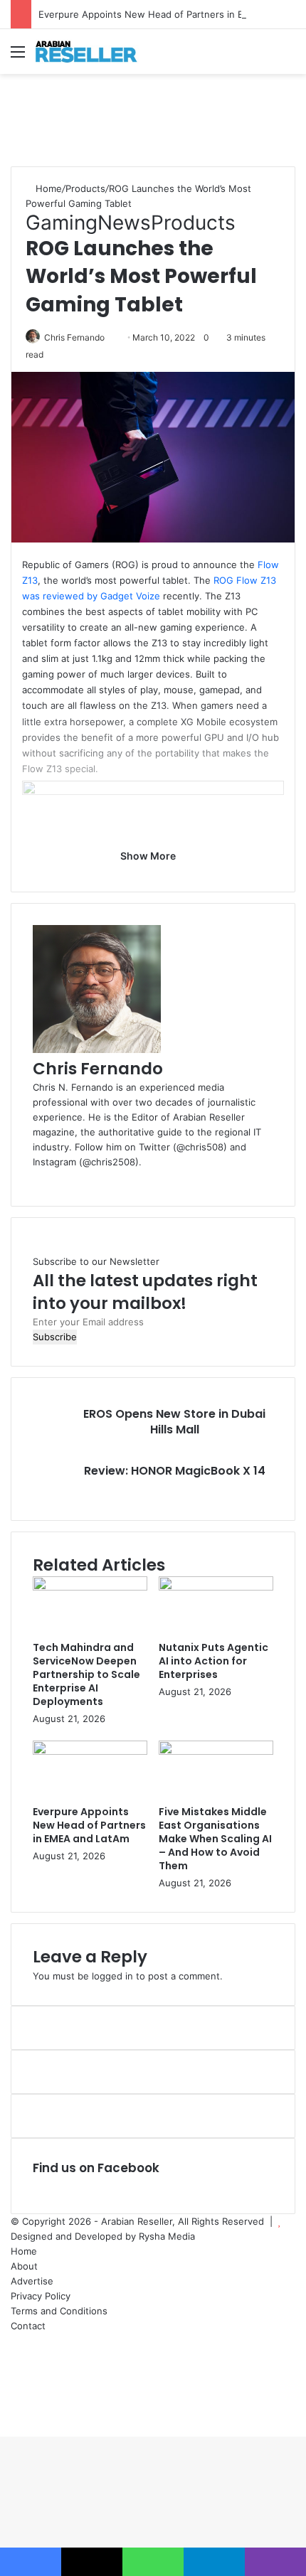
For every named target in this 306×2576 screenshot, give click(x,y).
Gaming (62, 223)
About (24, 2266)
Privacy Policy (41, 2296)
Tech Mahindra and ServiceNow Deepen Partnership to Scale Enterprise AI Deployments (86, 1674)
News (124, 223)
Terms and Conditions (59, 2311)
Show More (149, 856)
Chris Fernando (74, 337)
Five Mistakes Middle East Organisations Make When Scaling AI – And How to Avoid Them (215, 1839)
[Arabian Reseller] (93, 52)
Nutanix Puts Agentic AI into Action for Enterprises (213, 1661)
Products (85, 188)
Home (47, 188)
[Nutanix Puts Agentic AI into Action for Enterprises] (216, 1587)
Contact (28, 2326)
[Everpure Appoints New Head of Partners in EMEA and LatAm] (90, 1751)
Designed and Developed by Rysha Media (103, 2236)
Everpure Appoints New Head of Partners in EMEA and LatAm (89, 1825)
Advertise (32, 2281)
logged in (112, 1976)
